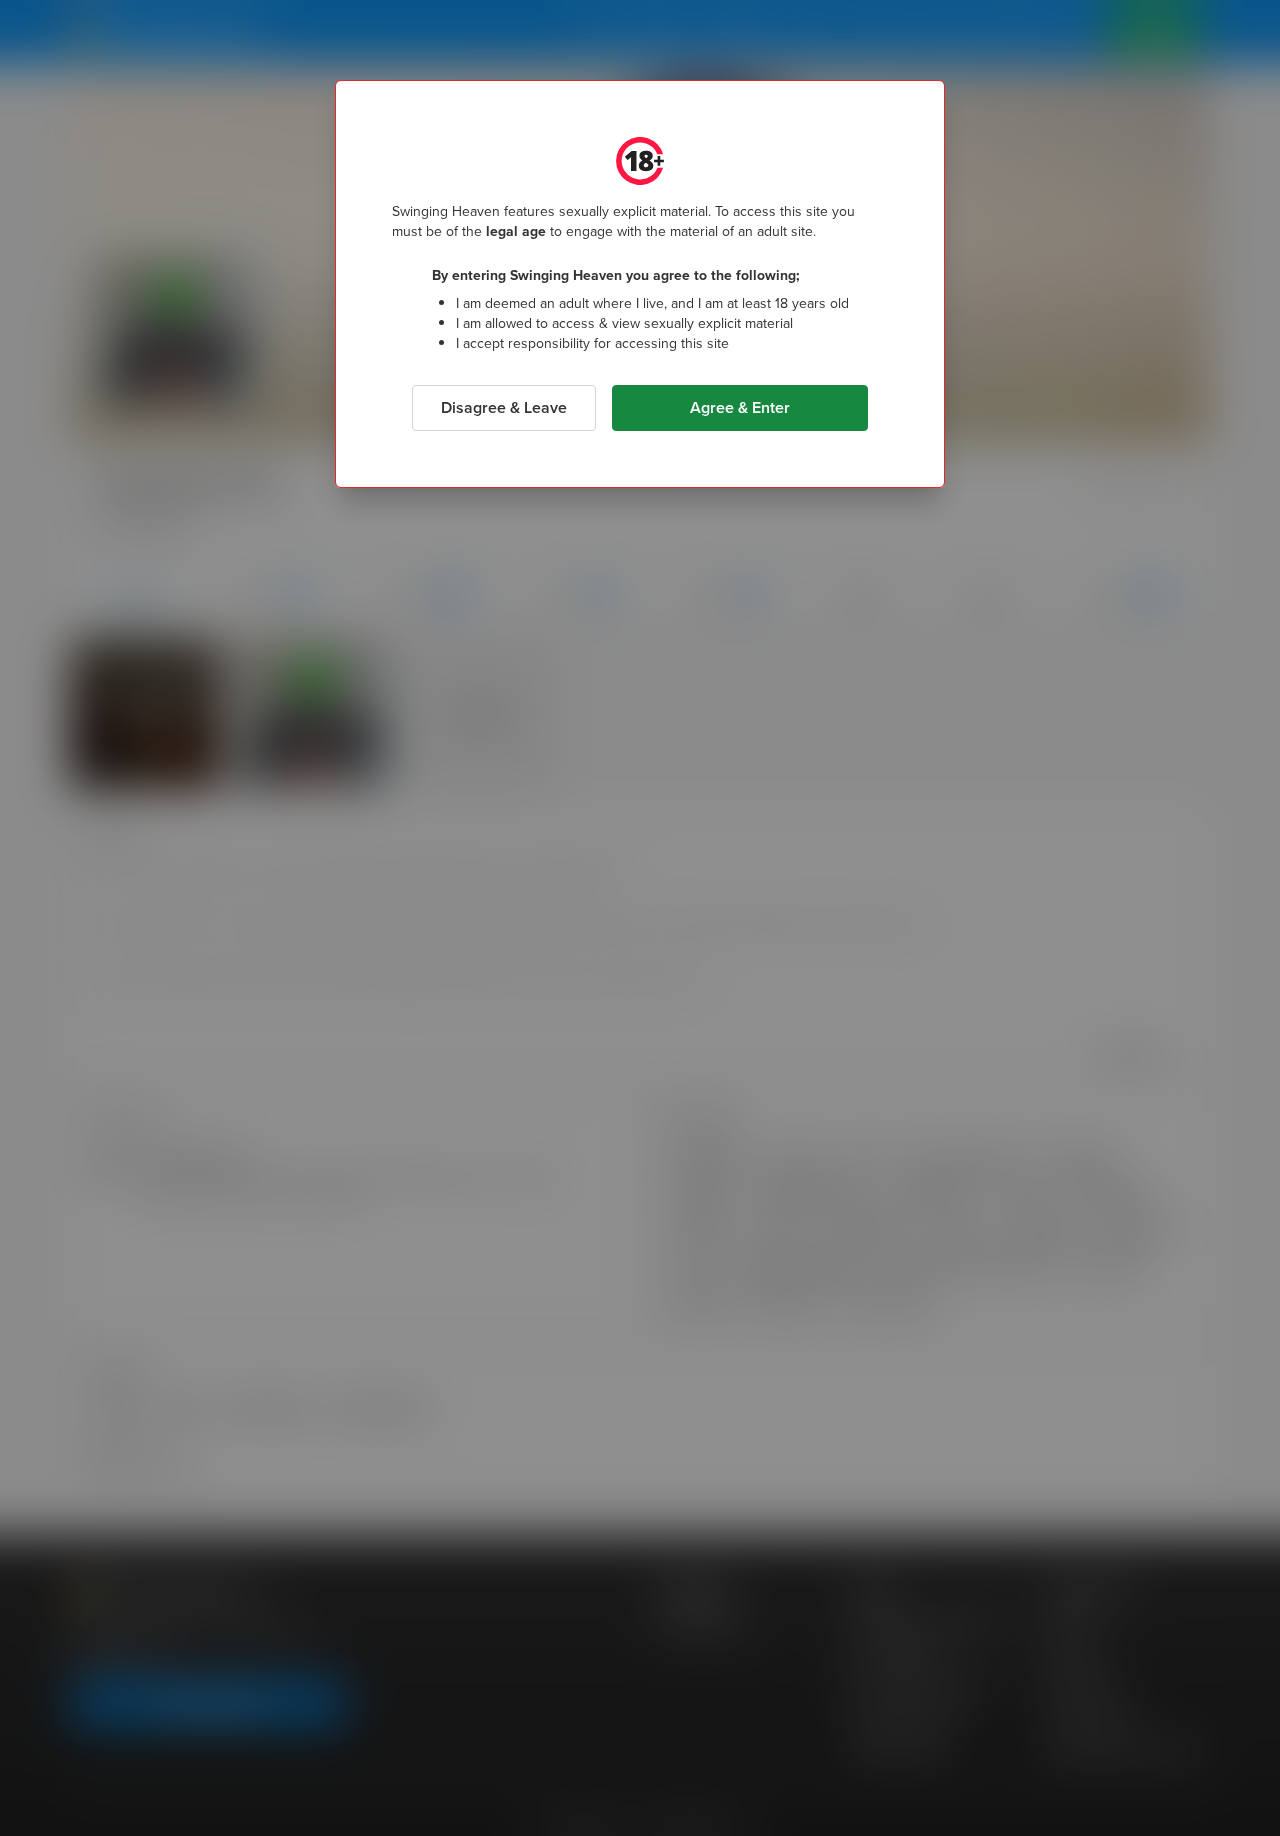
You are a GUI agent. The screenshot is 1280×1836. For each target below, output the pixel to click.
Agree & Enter (740, 407)
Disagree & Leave (504, 407)
